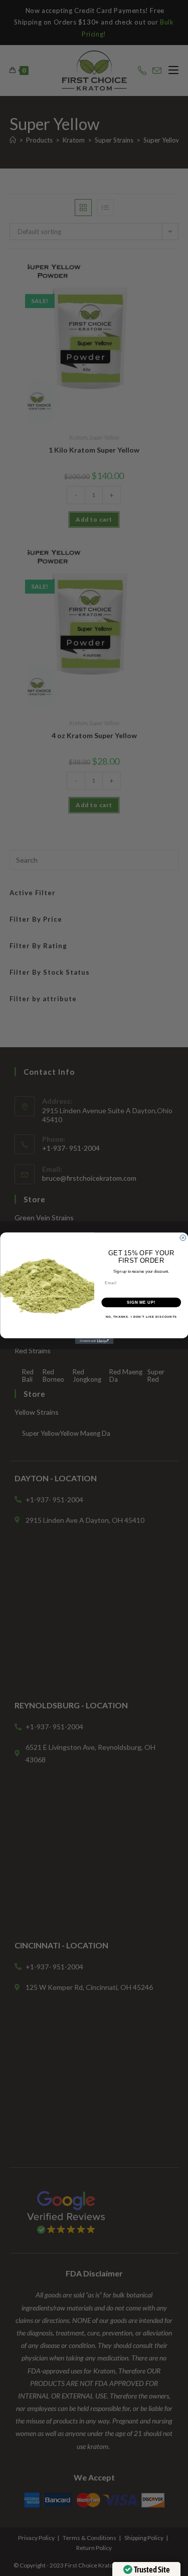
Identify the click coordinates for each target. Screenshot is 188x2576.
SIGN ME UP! (141, 1302)
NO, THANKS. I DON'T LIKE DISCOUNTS (141, 1317)
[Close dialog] (183, 1238)
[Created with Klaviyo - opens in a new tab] (94, 1341)
